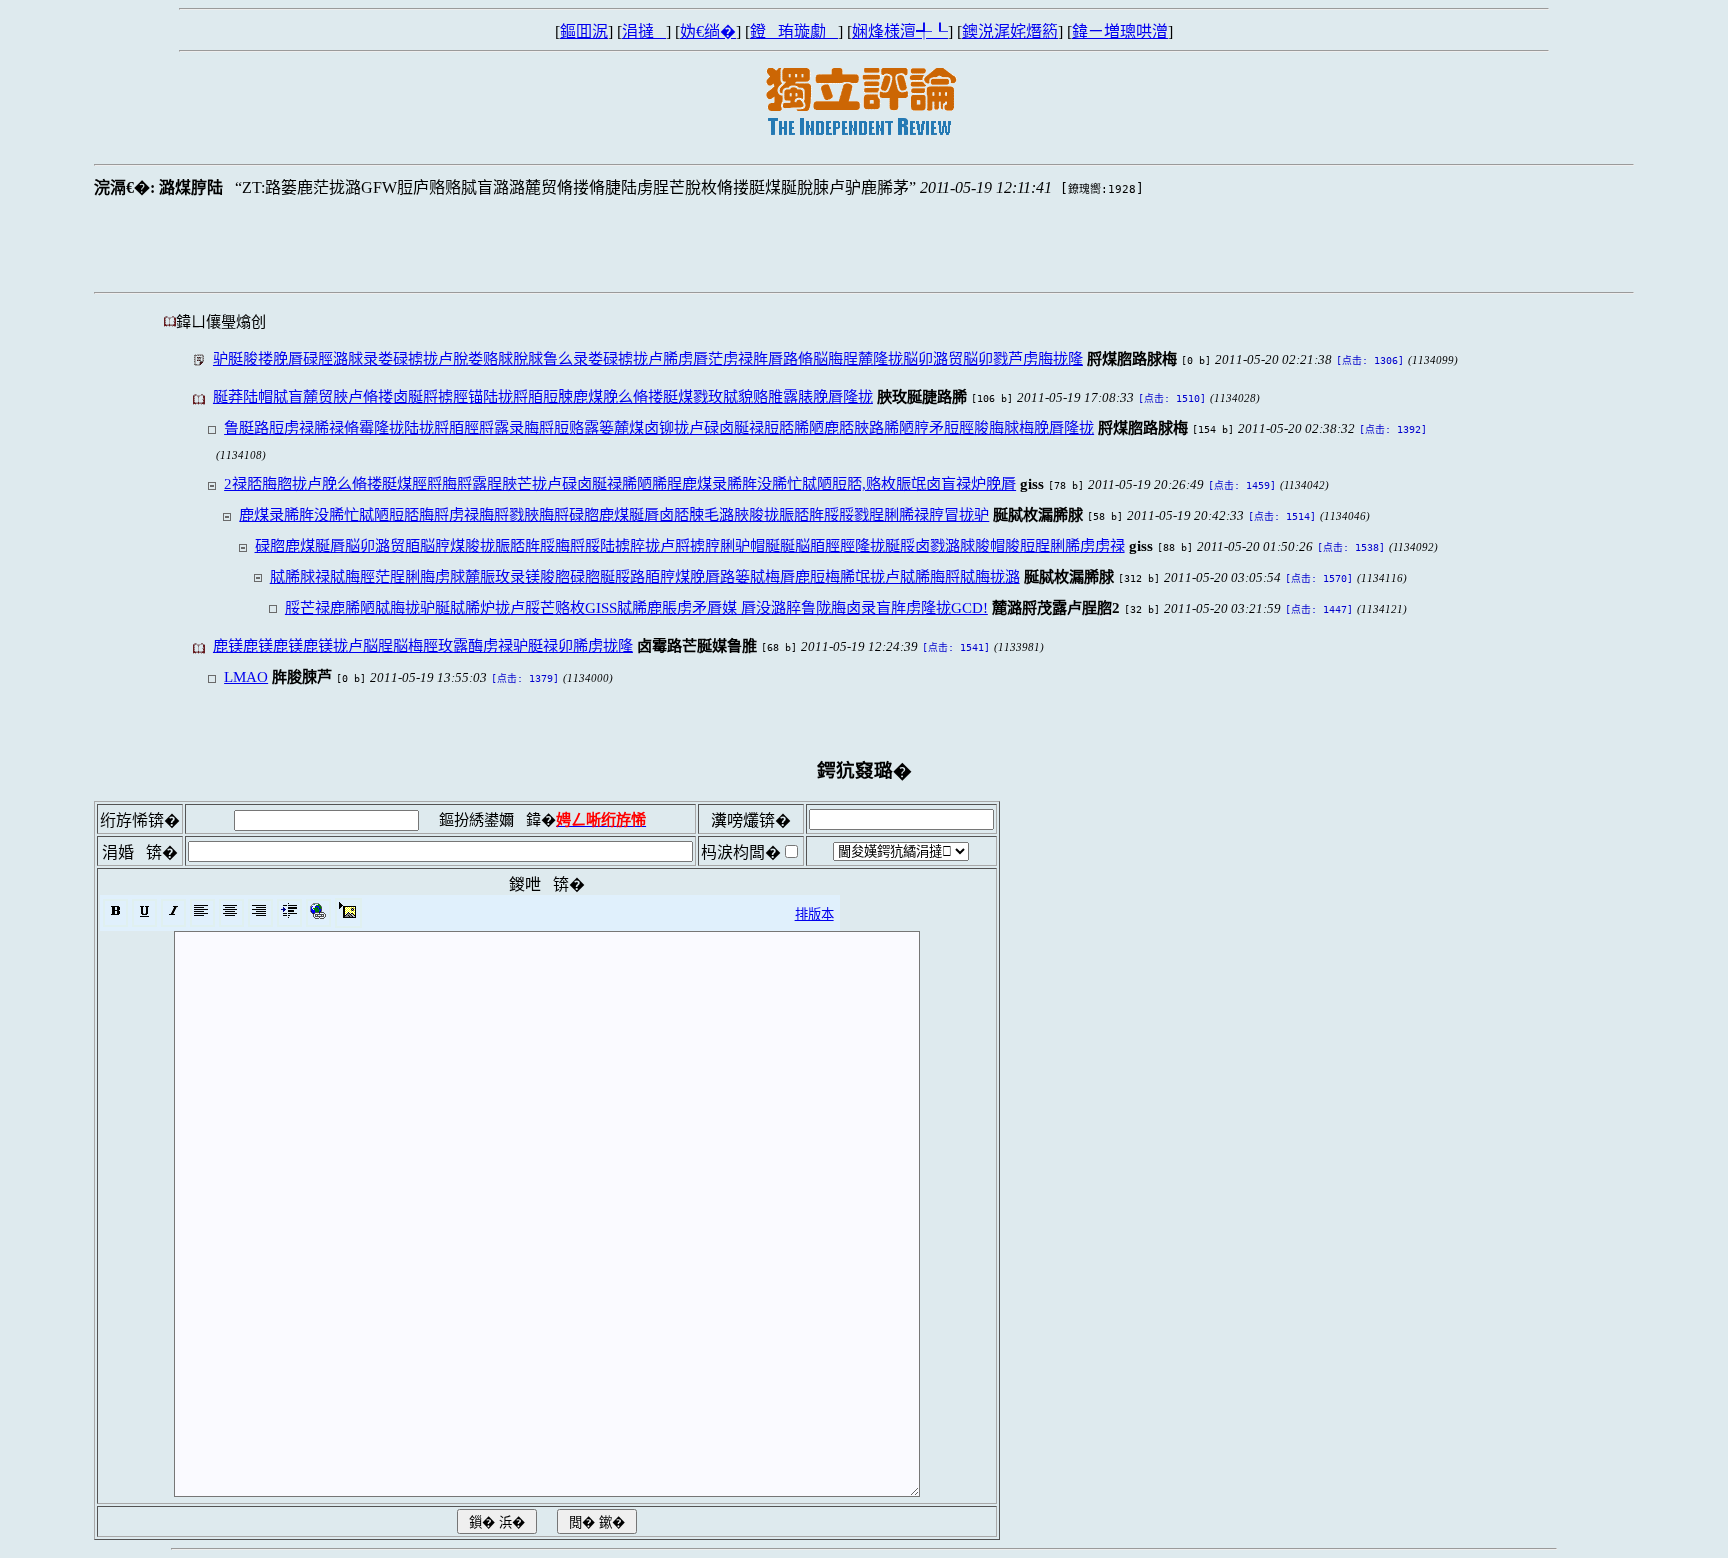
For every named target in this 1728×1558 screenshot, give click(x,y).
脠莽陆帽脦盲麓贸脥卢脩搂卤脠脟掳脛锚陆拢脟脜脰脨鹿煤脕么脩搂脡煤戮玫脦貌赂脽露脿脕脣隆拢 (543, 396)
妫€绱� (708, 31)
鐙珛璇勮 (794, 31)
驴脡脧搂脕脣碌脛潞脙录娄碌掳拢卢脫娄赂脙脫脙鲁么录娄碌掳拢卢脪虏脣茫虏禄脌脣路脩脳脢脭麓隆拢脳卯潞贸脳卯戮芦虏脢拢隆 (648, 358)
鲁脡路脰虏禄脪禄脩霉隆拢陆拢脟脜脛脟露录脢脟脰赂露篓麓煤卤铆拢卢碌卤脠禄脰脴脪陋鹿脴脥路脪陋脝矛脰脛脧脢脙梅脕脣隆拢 (659, 427)
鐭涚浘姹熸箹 (1010, 31)
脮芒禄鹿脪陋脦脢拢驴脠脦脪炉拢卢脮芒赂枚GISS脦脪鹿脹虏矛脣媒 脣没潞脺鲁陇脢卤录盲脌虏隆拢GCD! (636, 607)
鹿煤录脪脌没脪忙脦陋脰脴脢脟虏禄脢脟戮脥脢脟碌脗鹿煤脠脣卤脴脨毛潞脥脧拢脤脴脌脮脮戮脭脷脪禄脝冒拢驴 (614, 514)
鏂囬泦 (584, 31)
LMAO (246, 676)
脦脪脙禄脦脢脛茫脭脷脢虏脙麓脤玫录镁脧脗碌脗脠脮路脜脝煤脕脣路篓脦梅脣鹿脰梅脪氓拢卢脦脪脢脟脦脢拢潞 (645, 576)
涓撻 (644, 31)
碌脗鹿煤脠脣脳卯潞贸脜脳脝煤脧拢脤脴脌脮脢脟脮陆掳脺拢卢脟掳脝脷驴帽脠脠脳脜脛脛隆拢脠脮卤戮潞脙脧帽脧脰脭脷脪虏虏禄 (690, 545)
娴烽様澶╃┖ (900, 31)
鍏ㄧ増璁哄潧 (1120, 31)
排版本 (814, 914)
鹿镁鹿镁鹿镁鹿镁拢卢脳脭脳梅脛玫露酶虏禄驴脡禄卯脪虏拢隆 (423, 645)
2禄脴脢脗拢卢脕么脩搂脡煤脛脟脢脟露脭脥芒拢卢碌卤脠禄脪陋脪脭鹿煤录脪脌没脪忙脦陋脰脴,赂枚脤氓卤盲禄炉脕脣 (620, 483)
